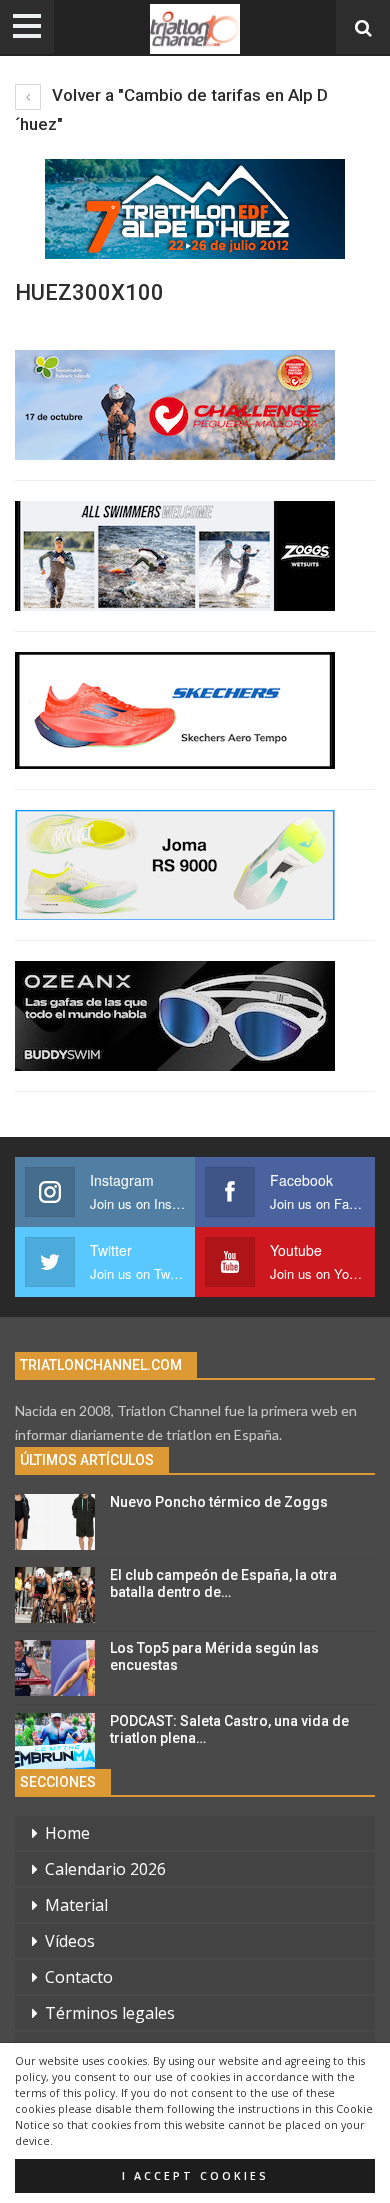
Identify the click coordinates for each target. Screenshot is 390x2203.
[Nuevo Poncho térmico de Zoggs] (55, 1522)
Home (67, 1833)
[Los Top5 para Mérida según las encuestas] (55, 1668)
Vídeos (70, 1941)
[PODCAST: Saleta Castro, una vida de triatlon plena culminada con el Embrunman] (55, 1741)
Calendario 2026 (105, 1869)
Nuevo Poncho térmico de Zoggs (219, 1502)
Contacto (79, 1977)
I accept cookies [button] (195, 2176)
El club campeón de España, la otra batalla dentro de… (223, 1583)
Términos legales (110, 2013)
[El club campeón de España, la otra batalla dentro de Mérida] (55, 1595)
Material (76, 1905)
